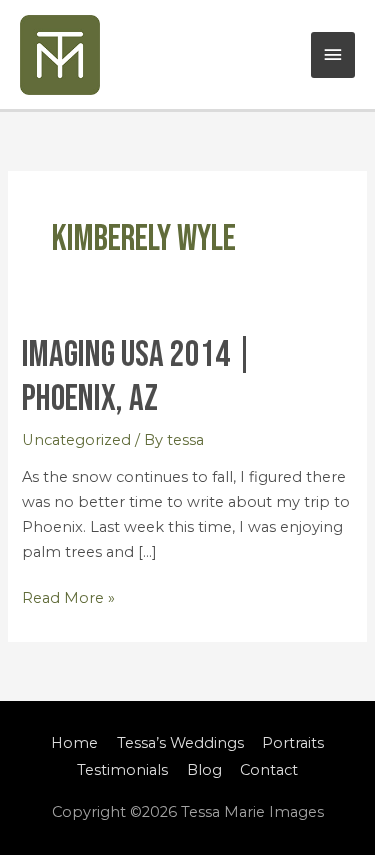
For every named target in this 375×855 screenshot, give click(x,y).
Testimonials (122, 770)
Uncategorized (76, 440)
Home (74, 743)
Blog (204, 770)
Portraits (293, 743)
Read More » (68, 596)
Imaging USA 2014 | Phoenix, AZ (137, 377)
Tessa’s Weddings (180, 743)
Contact (269, 770)
